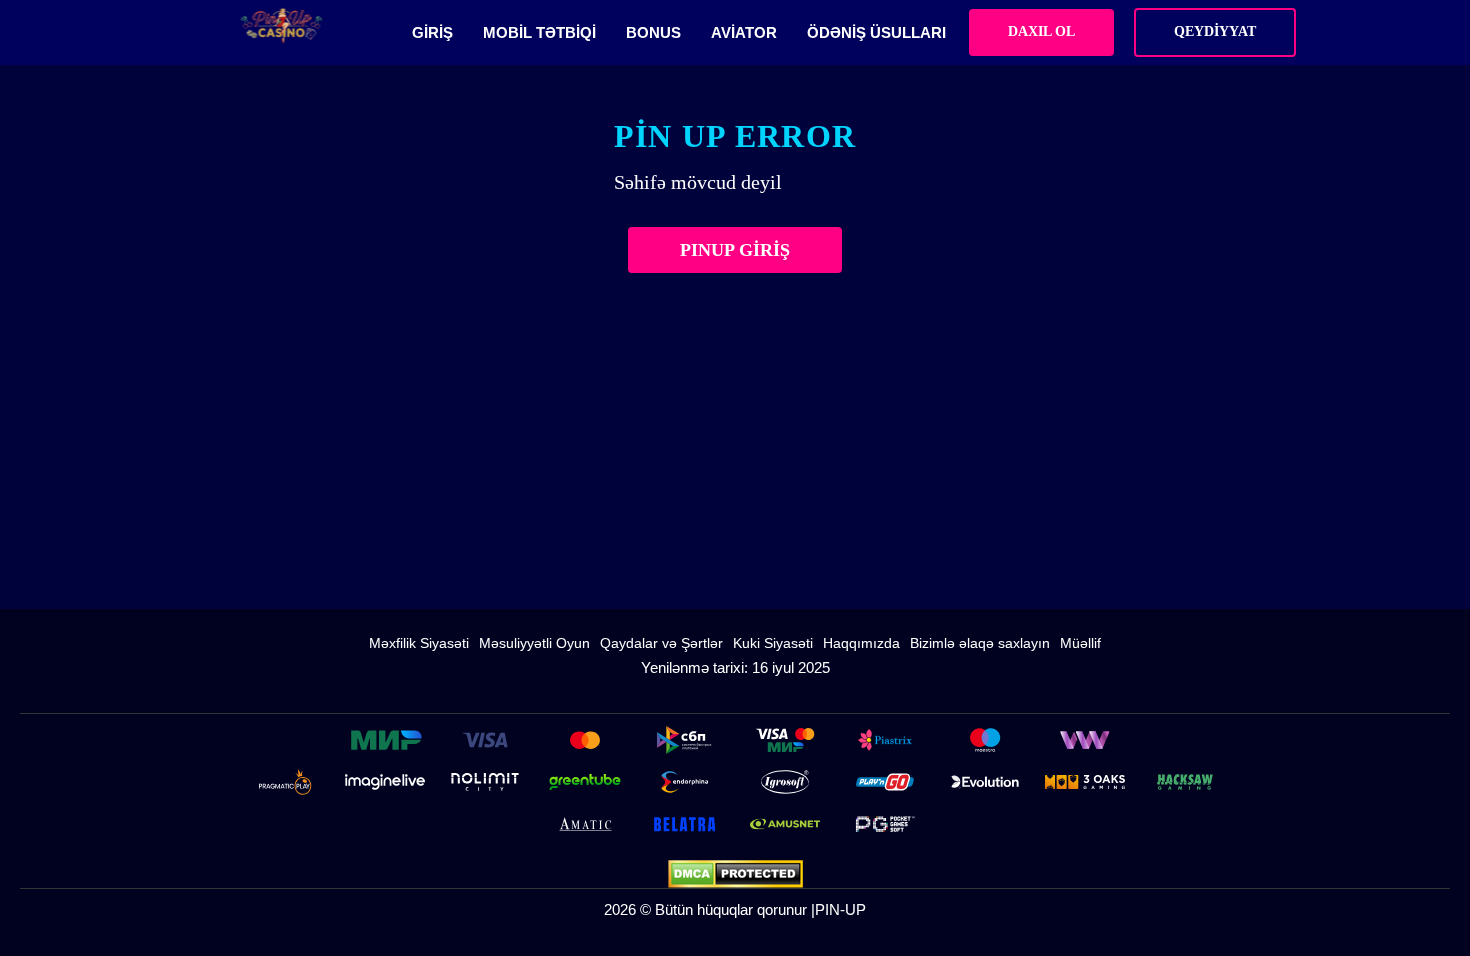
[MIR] (385, 740)
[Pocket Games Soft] (885, 824)
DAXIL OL (1041, 31)
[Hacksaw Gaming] (1185, 782)
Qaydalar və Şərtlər (661, 643)
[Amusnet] (785, 824)
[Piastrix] (885, 740)
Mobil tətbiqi (539, 32)
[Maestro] (985, 740)
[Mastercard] (585, 740)
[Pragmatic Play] (285, 782)
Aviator (744, 32)
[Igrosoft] (785, 782)
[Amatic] (585, 824)
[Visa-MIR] (785, 740)
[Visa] (485, 740)
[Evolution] (985, 782)
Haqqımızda (861, 643)
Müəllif (1080, 643)
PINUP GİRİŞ (735, 250)
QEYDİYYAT (1215, 31)
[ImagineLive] (385, 782)
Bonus (653, 32)
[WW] (1085, 740)
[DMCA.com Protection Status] (735, 874)
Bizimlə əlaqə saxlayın (980, 643)
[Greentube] (585, 782)
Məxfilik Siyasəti (419, 643)
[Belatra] (685, 824)
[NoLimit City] (485, 782)
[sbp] (685, 740)
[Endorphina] (685, 782)
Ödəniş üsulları (876, 32)
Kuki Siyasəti (773, 643)
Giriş (432, 32)
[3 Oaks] (1085, 782)
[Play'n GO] (885, 782)
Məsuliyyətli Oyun (534, 643)
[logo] (281, 25)
